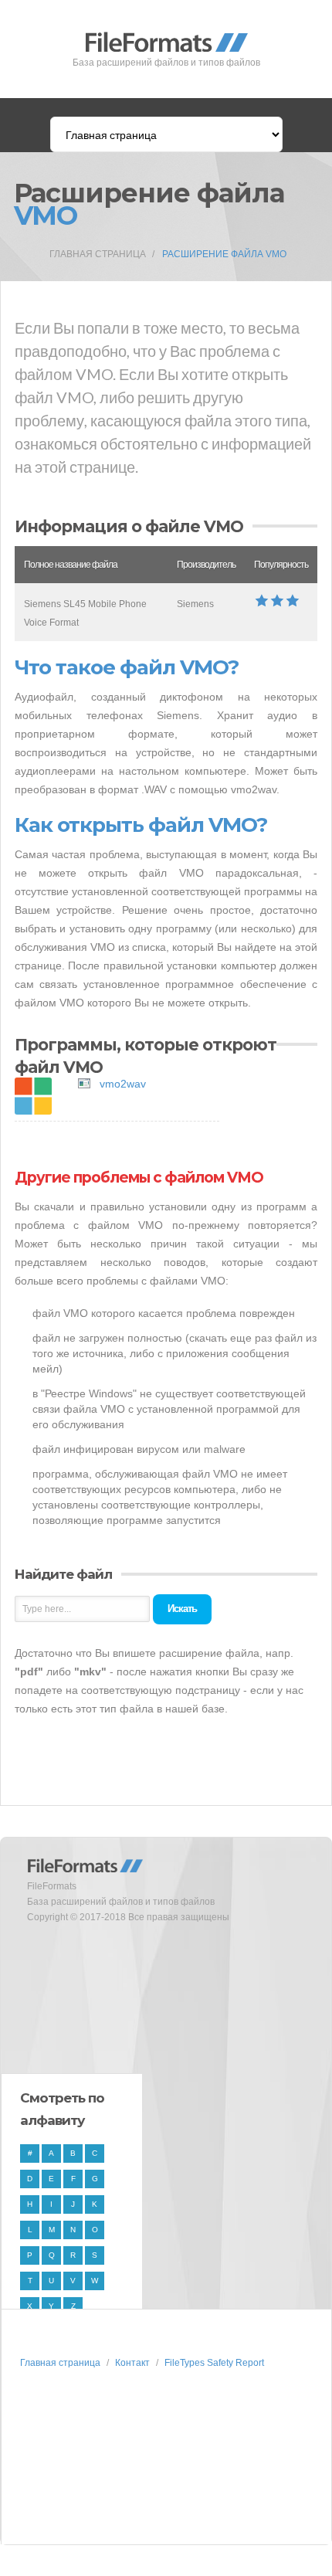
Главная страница (98, 254)
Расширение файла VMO (224, 254)
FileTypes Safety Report (214, 2363)
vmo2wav (123, 1084)
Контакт (132, 2363)
